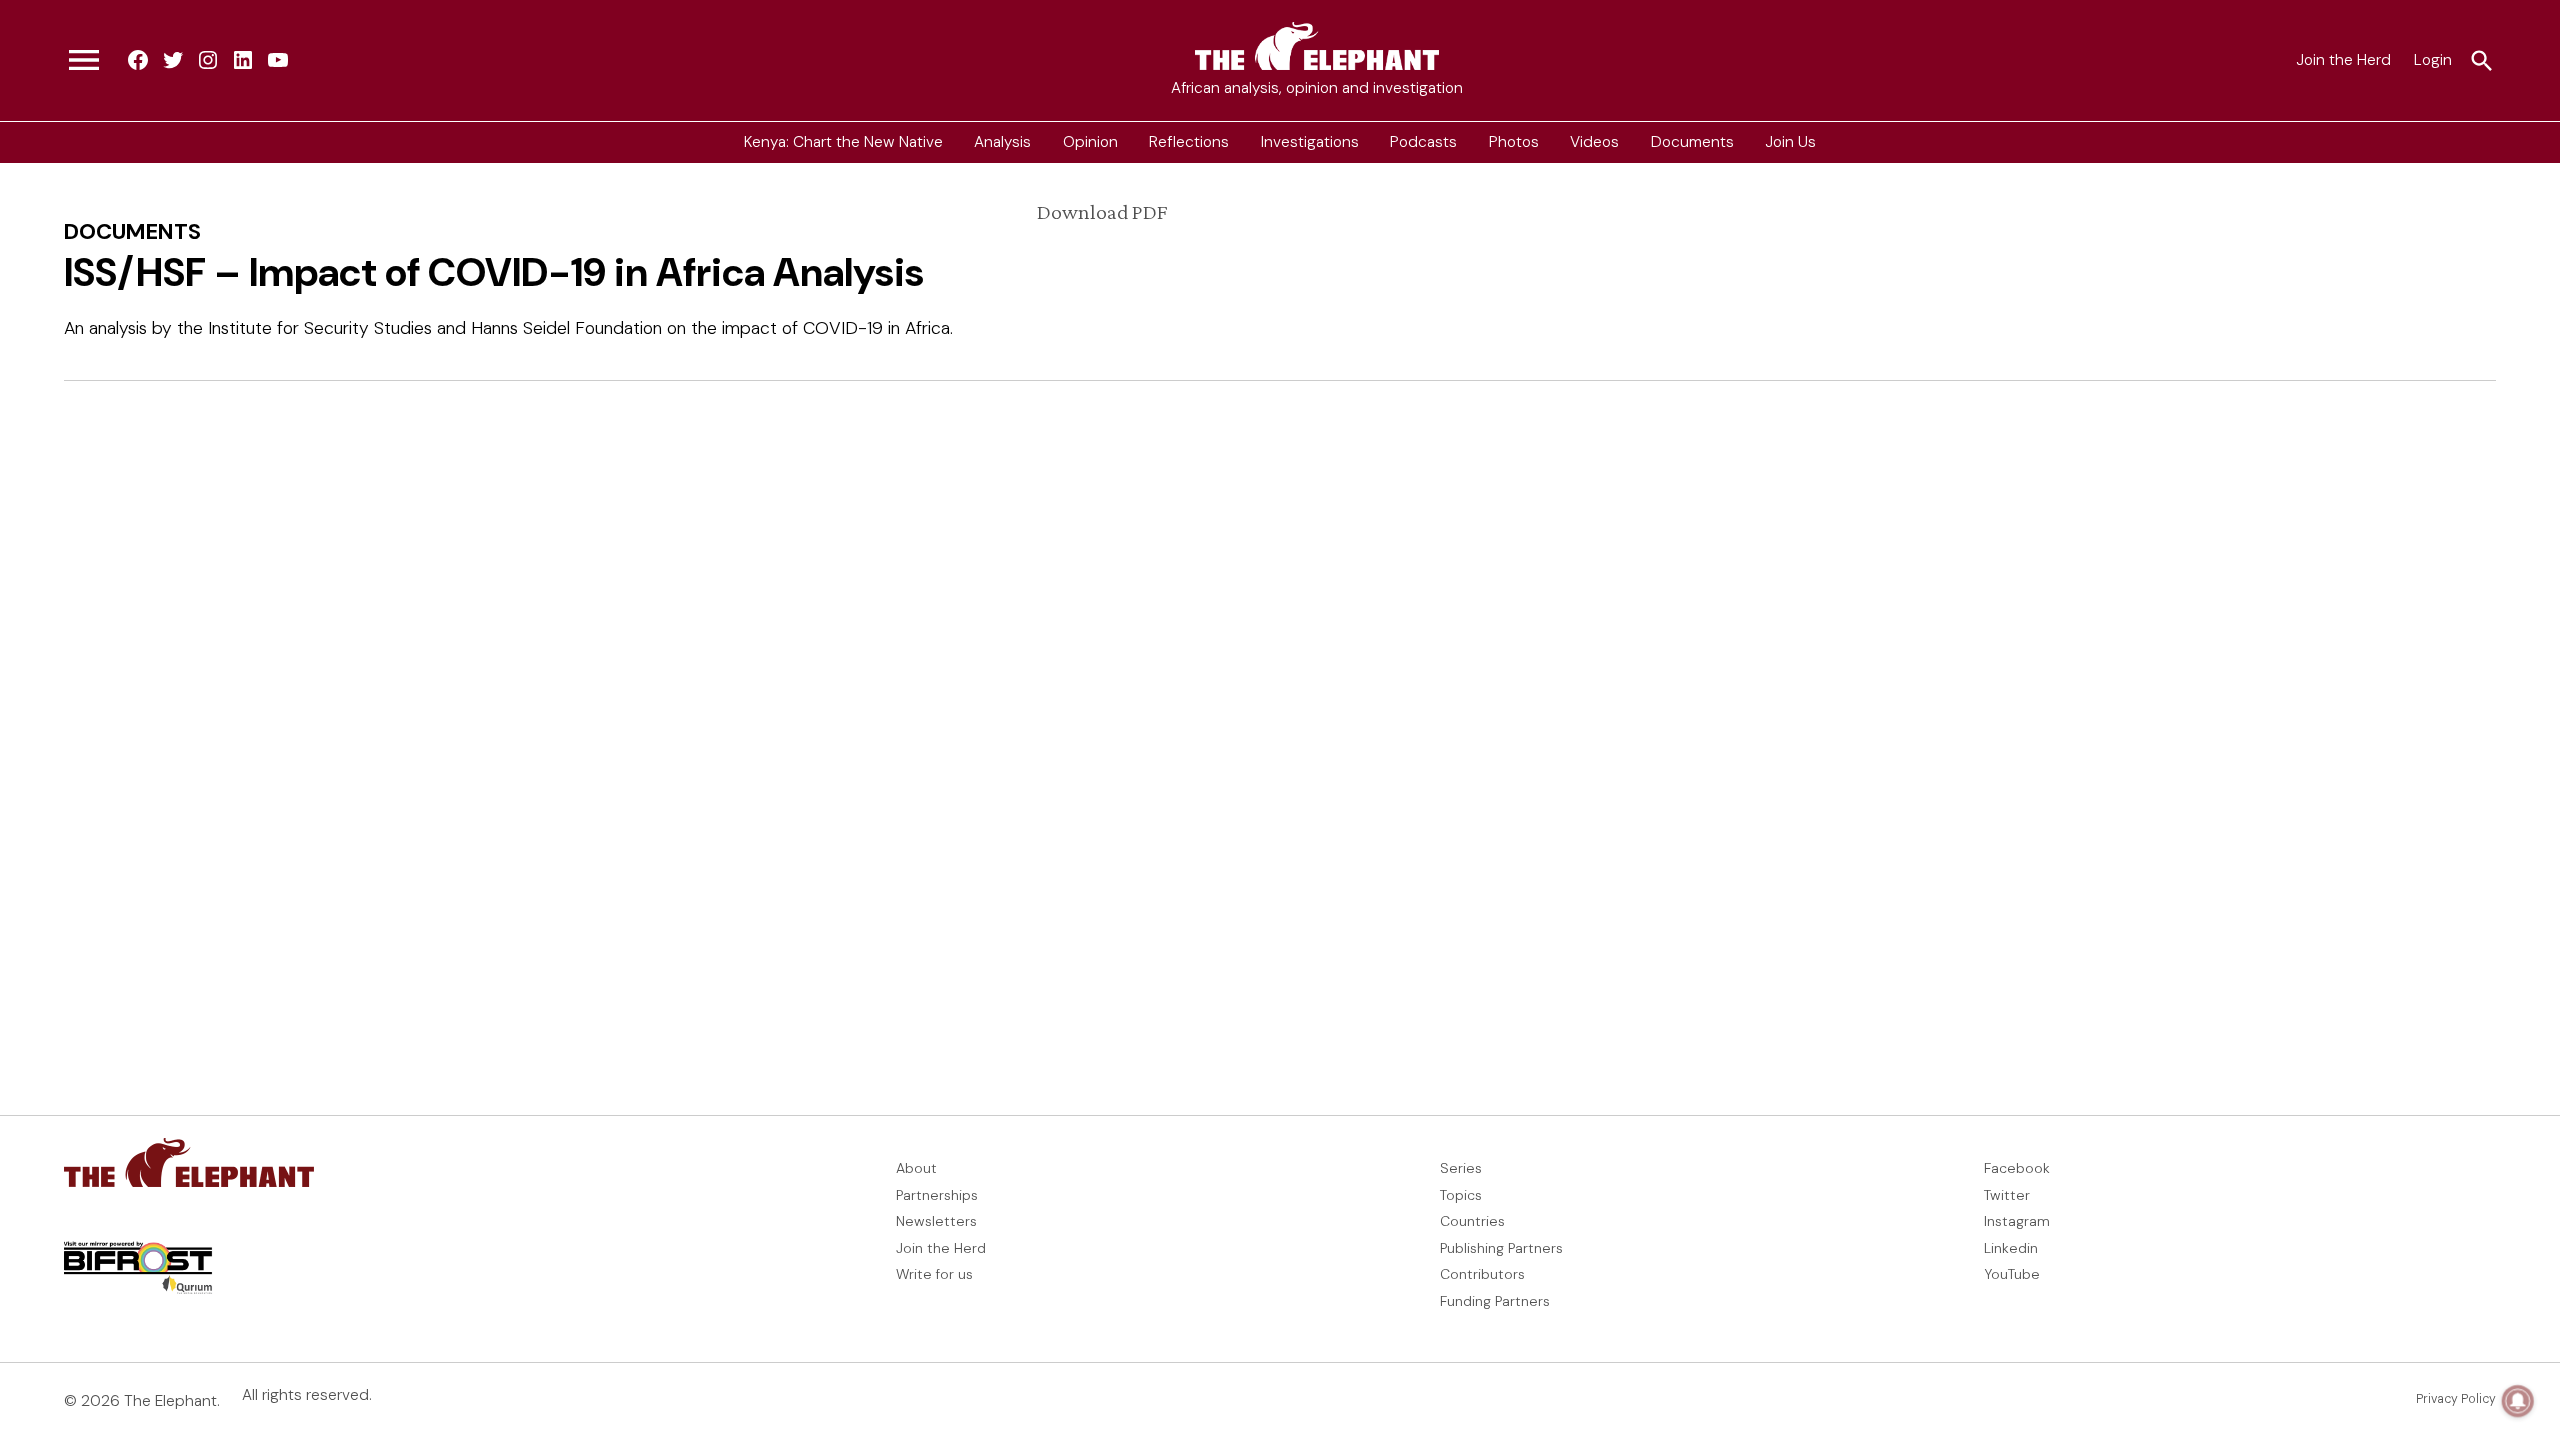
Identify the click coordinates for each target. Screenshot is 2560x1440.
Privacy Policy (2456, 1399)
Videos (1594, 142)
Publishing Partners (1501, 1248)
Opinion (1090, 142)
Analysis (1002, 142)
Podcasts (1423, 142)
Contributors (1482, 1274)
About (916, 1168)
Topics (1461, 1195)
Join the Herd (2343, 60)
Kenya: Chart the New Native (843, 142)
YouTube (2012, 1274)
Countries (1472, 1221)
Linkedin (2011, 1248)
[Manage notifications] (2518, 1401)
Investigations (1310, 142)
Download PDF (1102, 211)
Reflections (1189, 142)
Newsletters (936, 1221)
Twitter (2007, 1195)
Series (1461, 1168)
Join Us (1790, 142)
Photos (1514, 142)
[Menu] (84, 61)
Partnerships (937, 1195)
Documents (1692, 142)
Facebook (2017, 1168)
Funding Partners (1495, 1301)
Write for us (934, 1274)
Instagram (2017, 1221)
